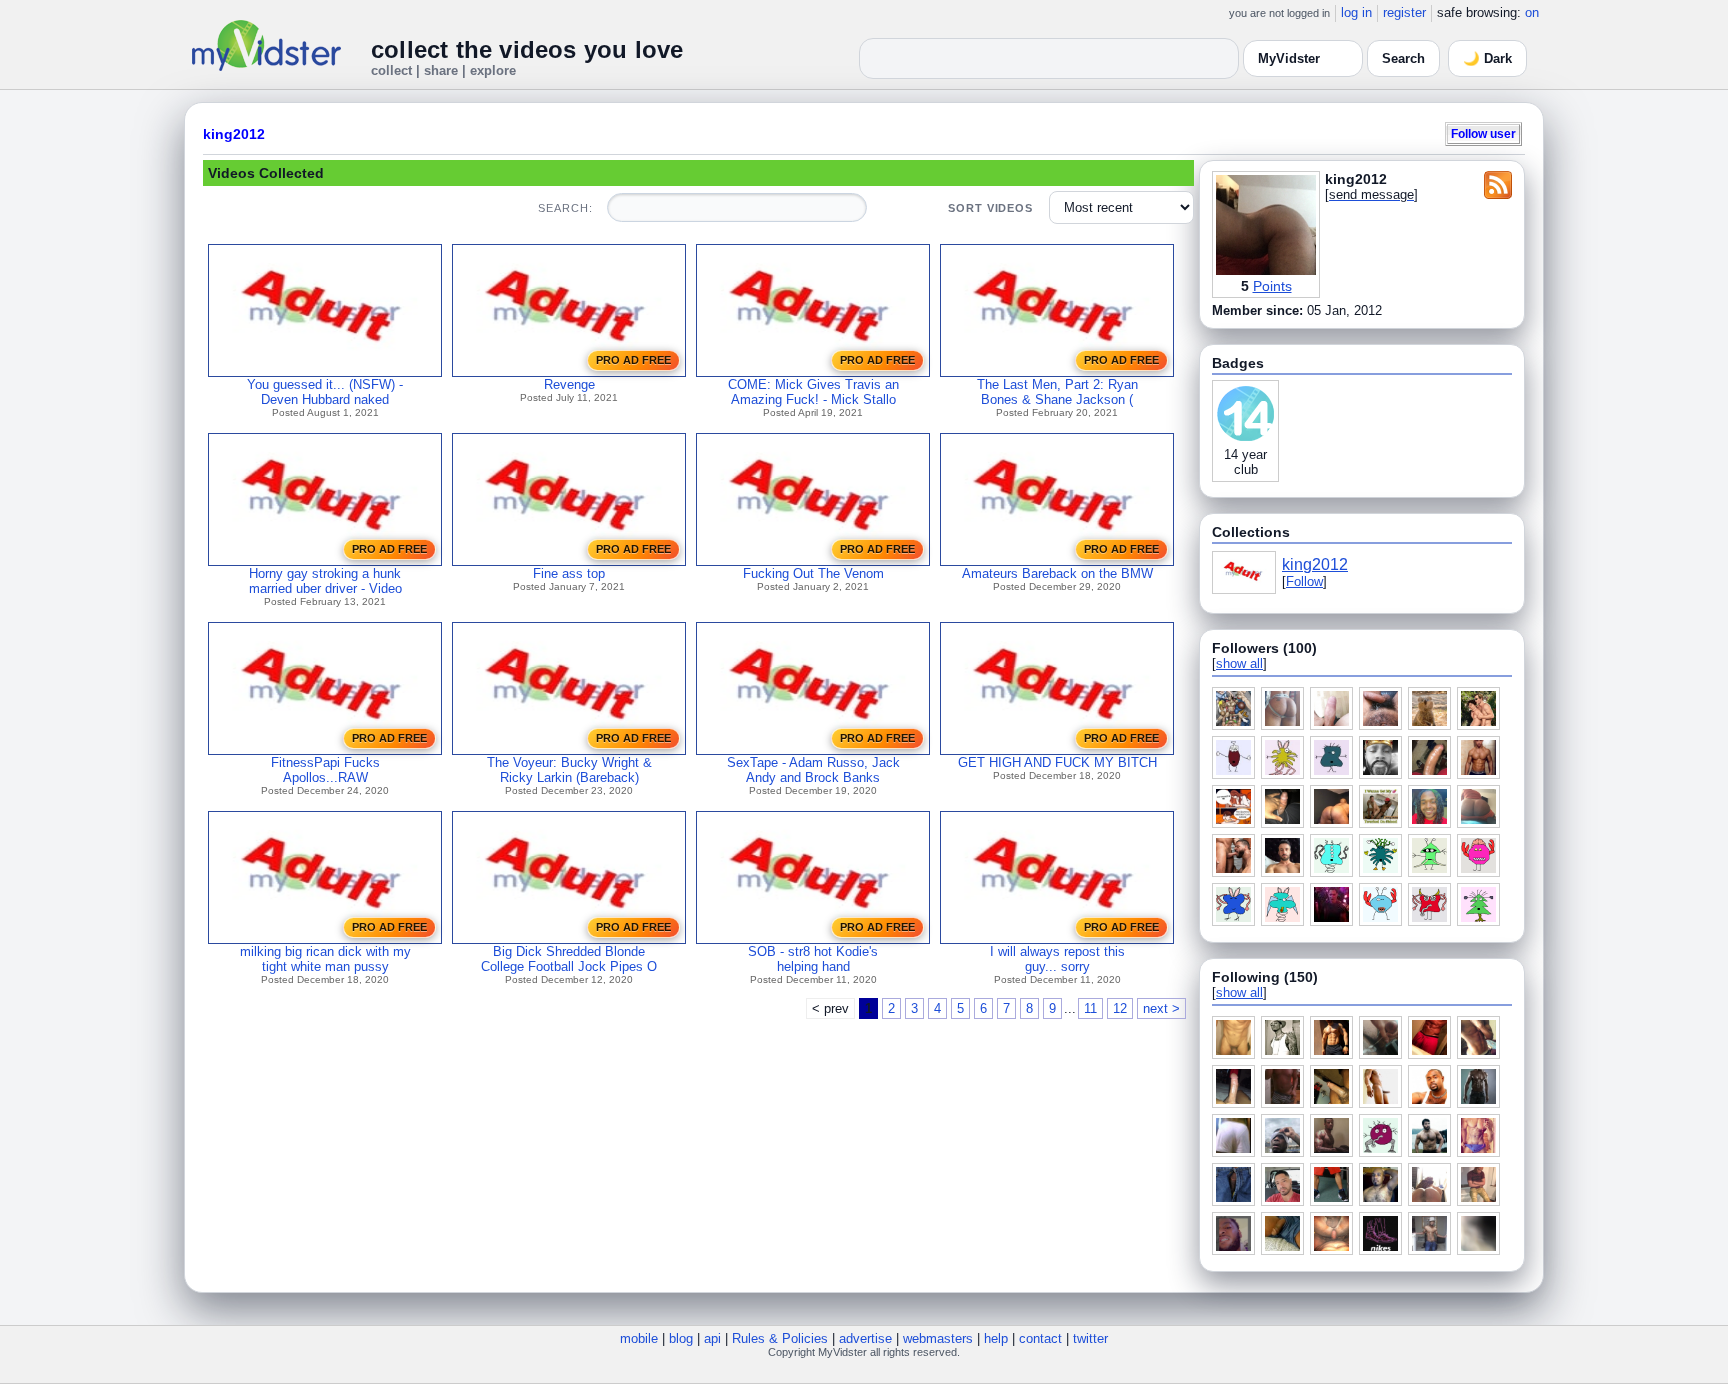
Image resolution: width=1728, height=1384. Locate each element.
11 (1090, 1008)
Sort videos (990, 208)
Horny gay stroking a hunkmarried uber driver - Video (325, 581)
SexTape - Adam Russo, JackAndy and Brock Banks (813, 770)
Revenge (569, 384)
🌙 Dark (1487, 58)
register (1404, 12)
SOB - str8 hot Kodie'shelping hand (813, 959)
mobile (639, 1338)
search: (565, 208)
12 (1120, 1008)
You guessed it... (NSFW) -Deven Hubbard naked (325, 392)
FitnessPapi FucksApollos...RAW (325, 770)
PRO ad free (633, 360)
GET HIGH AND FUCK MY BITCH (1057, 762)
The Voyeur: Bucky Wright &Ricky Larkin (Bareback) (569, 770)
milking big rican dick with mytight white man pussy (325, 959)
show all (1239, 663)
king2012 (234, 134)
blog (681, 1338)
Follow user (1483, 133)
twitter (1090, 1338)
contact (1040, 1338)
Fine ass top (569, 573)
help (996, 1338)
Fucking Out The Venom (813, 573)
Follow (1304, 581)
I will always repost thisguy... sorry (1057, 959)
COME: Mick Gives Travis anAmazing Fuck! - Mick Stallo (813, 392)
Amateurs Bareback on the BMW (1057, 573)
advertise (865, 1338)
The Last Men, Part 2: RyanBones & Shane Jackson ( (1057, 392)
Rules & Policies (780, 1338)
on (1532, 12)
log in (1356, 12)
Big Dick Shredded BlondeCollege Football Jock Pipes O (569, 959)
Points (1272, 286)
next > (1161, 1008)
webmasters (938, 1338)
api (712, 1338)
